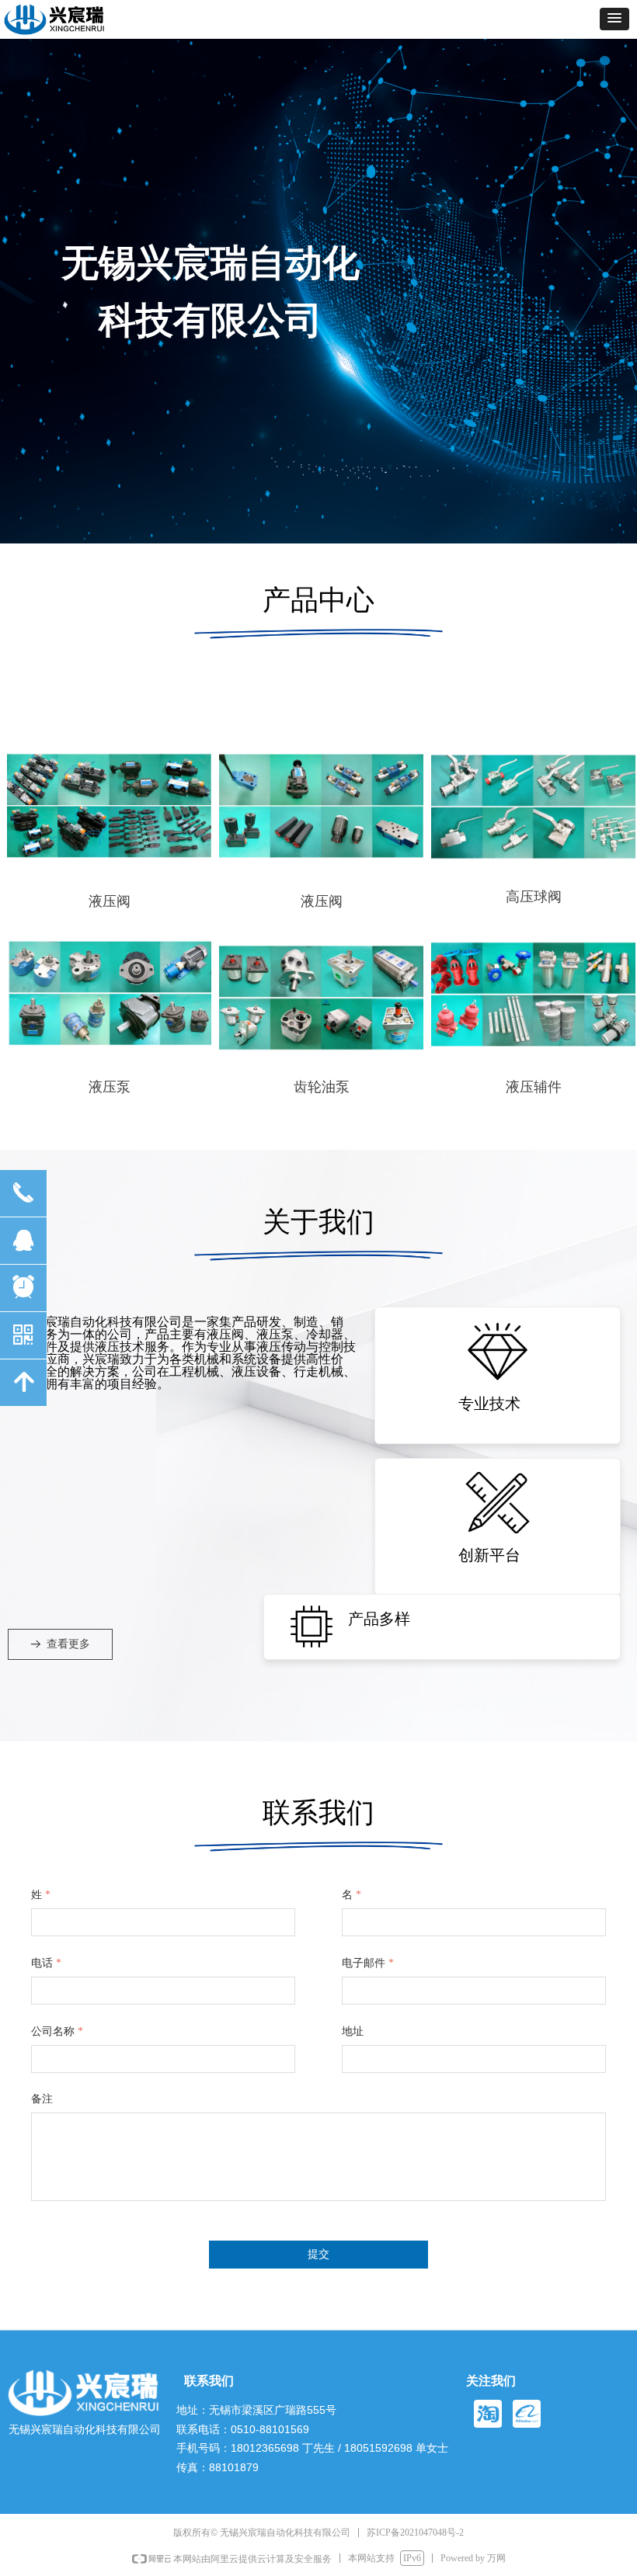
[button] (614, 19)
